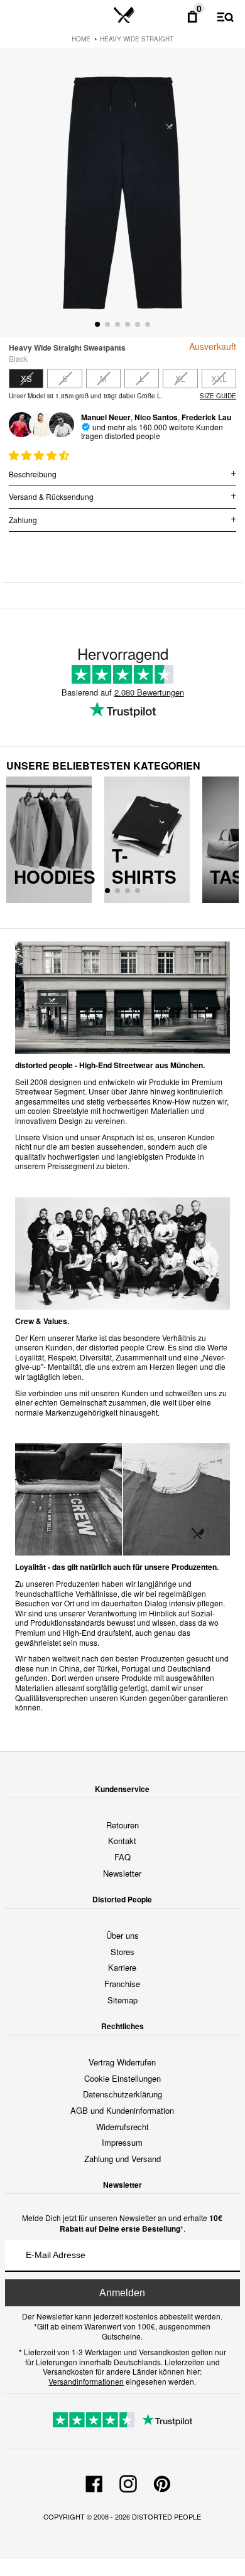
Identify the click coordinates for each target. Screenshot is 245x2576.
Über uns (122, 1935)
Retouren (122, 1825)
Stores (122, 1952)
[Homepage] (124, 16)
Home (81, 39)
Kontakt (122, 1841)
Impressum (122, 2142)
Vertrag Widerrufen (122, 2062)
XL (180, 379)
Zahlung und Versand (122, 2159)
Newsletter (122, 1873)
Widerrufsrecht (122, 2127)
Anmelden (122, 2293)
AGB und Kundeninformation (122, 2110)
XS (26, 379)
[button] (40, 455)
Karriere (122, 1967)
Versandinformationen (86, 2381)
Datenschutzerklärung (122, 2094)
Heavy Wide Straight (137, 39)
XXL (219, 379)
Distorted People (166, 2516)
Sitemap (122, 2000)
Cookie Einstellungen (122, 2078)
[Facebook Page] (94, 2482)
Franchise (122, 1984)
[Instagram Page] (128, 2482)
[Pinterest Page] (162, 2482)
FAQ (122, 1857)
